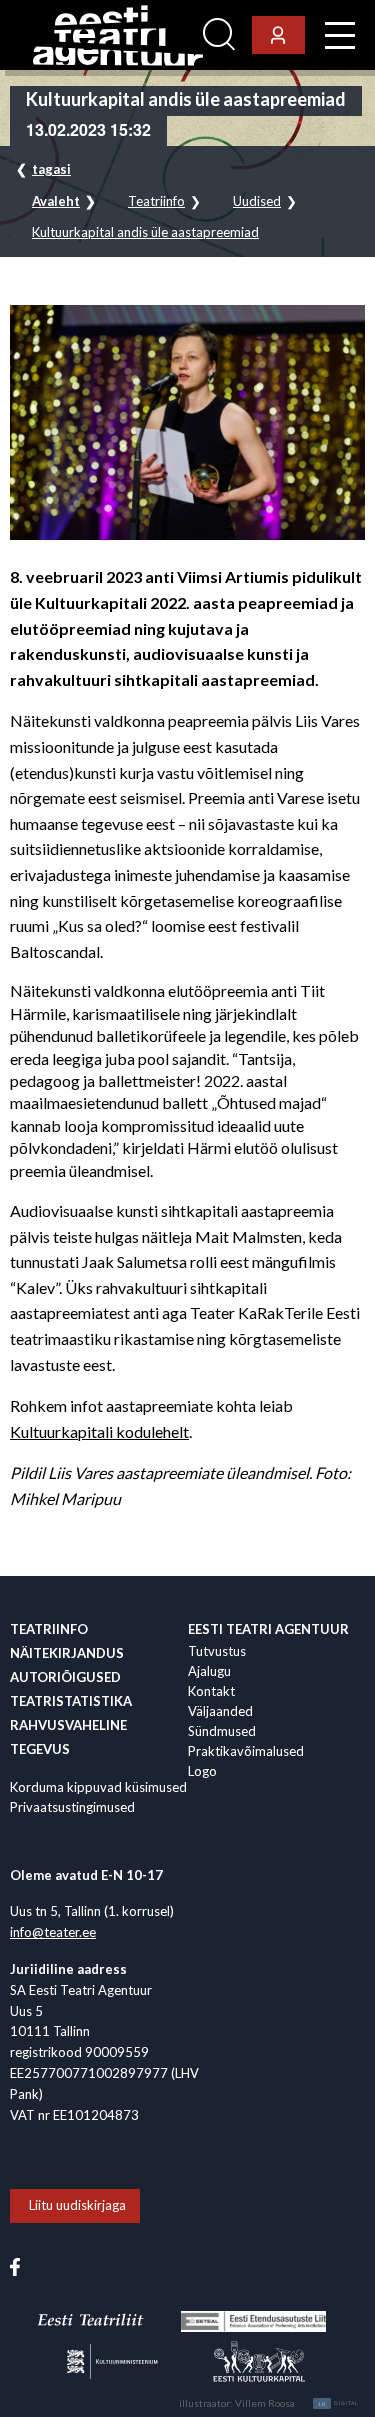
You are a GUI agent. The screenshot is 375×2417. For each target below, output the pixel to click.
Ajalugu (209, 1671)
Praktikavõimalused (246, 1751)
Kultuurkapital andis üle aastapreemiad (145, 232)
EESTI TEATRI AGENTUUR (268, 1629)
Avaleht (56, 201)
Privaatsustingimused (72, 1807)
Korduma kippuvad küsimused (98, 1787)
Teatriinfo (156, 201)
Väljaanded (220, 1711)
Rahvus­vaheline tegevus (68, 1737)
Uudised (257, 201)
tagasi (51, 169)
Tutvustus (217, 1651)
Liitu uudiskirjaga (77, 2205)
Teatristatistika (71, 1701)
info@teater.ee (53, 1932)
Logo (202, 1771)
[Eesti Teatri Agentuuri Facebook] (15, 2265)
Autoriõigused (65, 1677)
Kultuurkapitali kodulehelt (99, 1431)
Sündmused (222, 1731)
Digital (338, 2404)
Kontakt (211, 1691)
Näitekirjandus (67, 1653)
